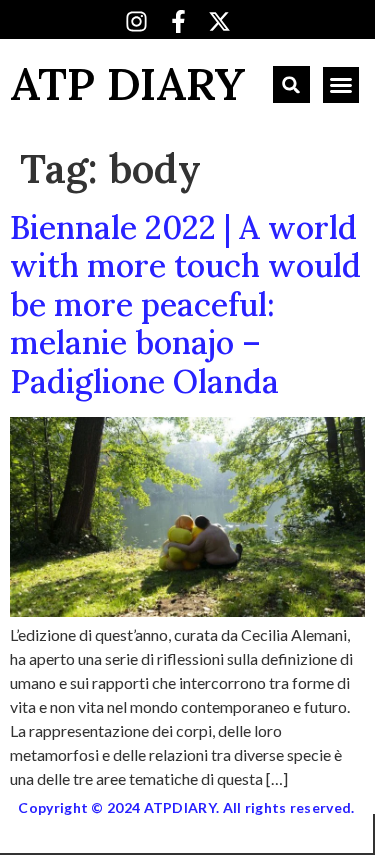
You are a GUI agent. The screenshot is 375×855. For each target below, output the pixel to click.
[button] (291, 84)
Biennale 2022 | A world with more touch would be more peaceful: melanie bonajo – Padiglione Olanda (185, 304)
